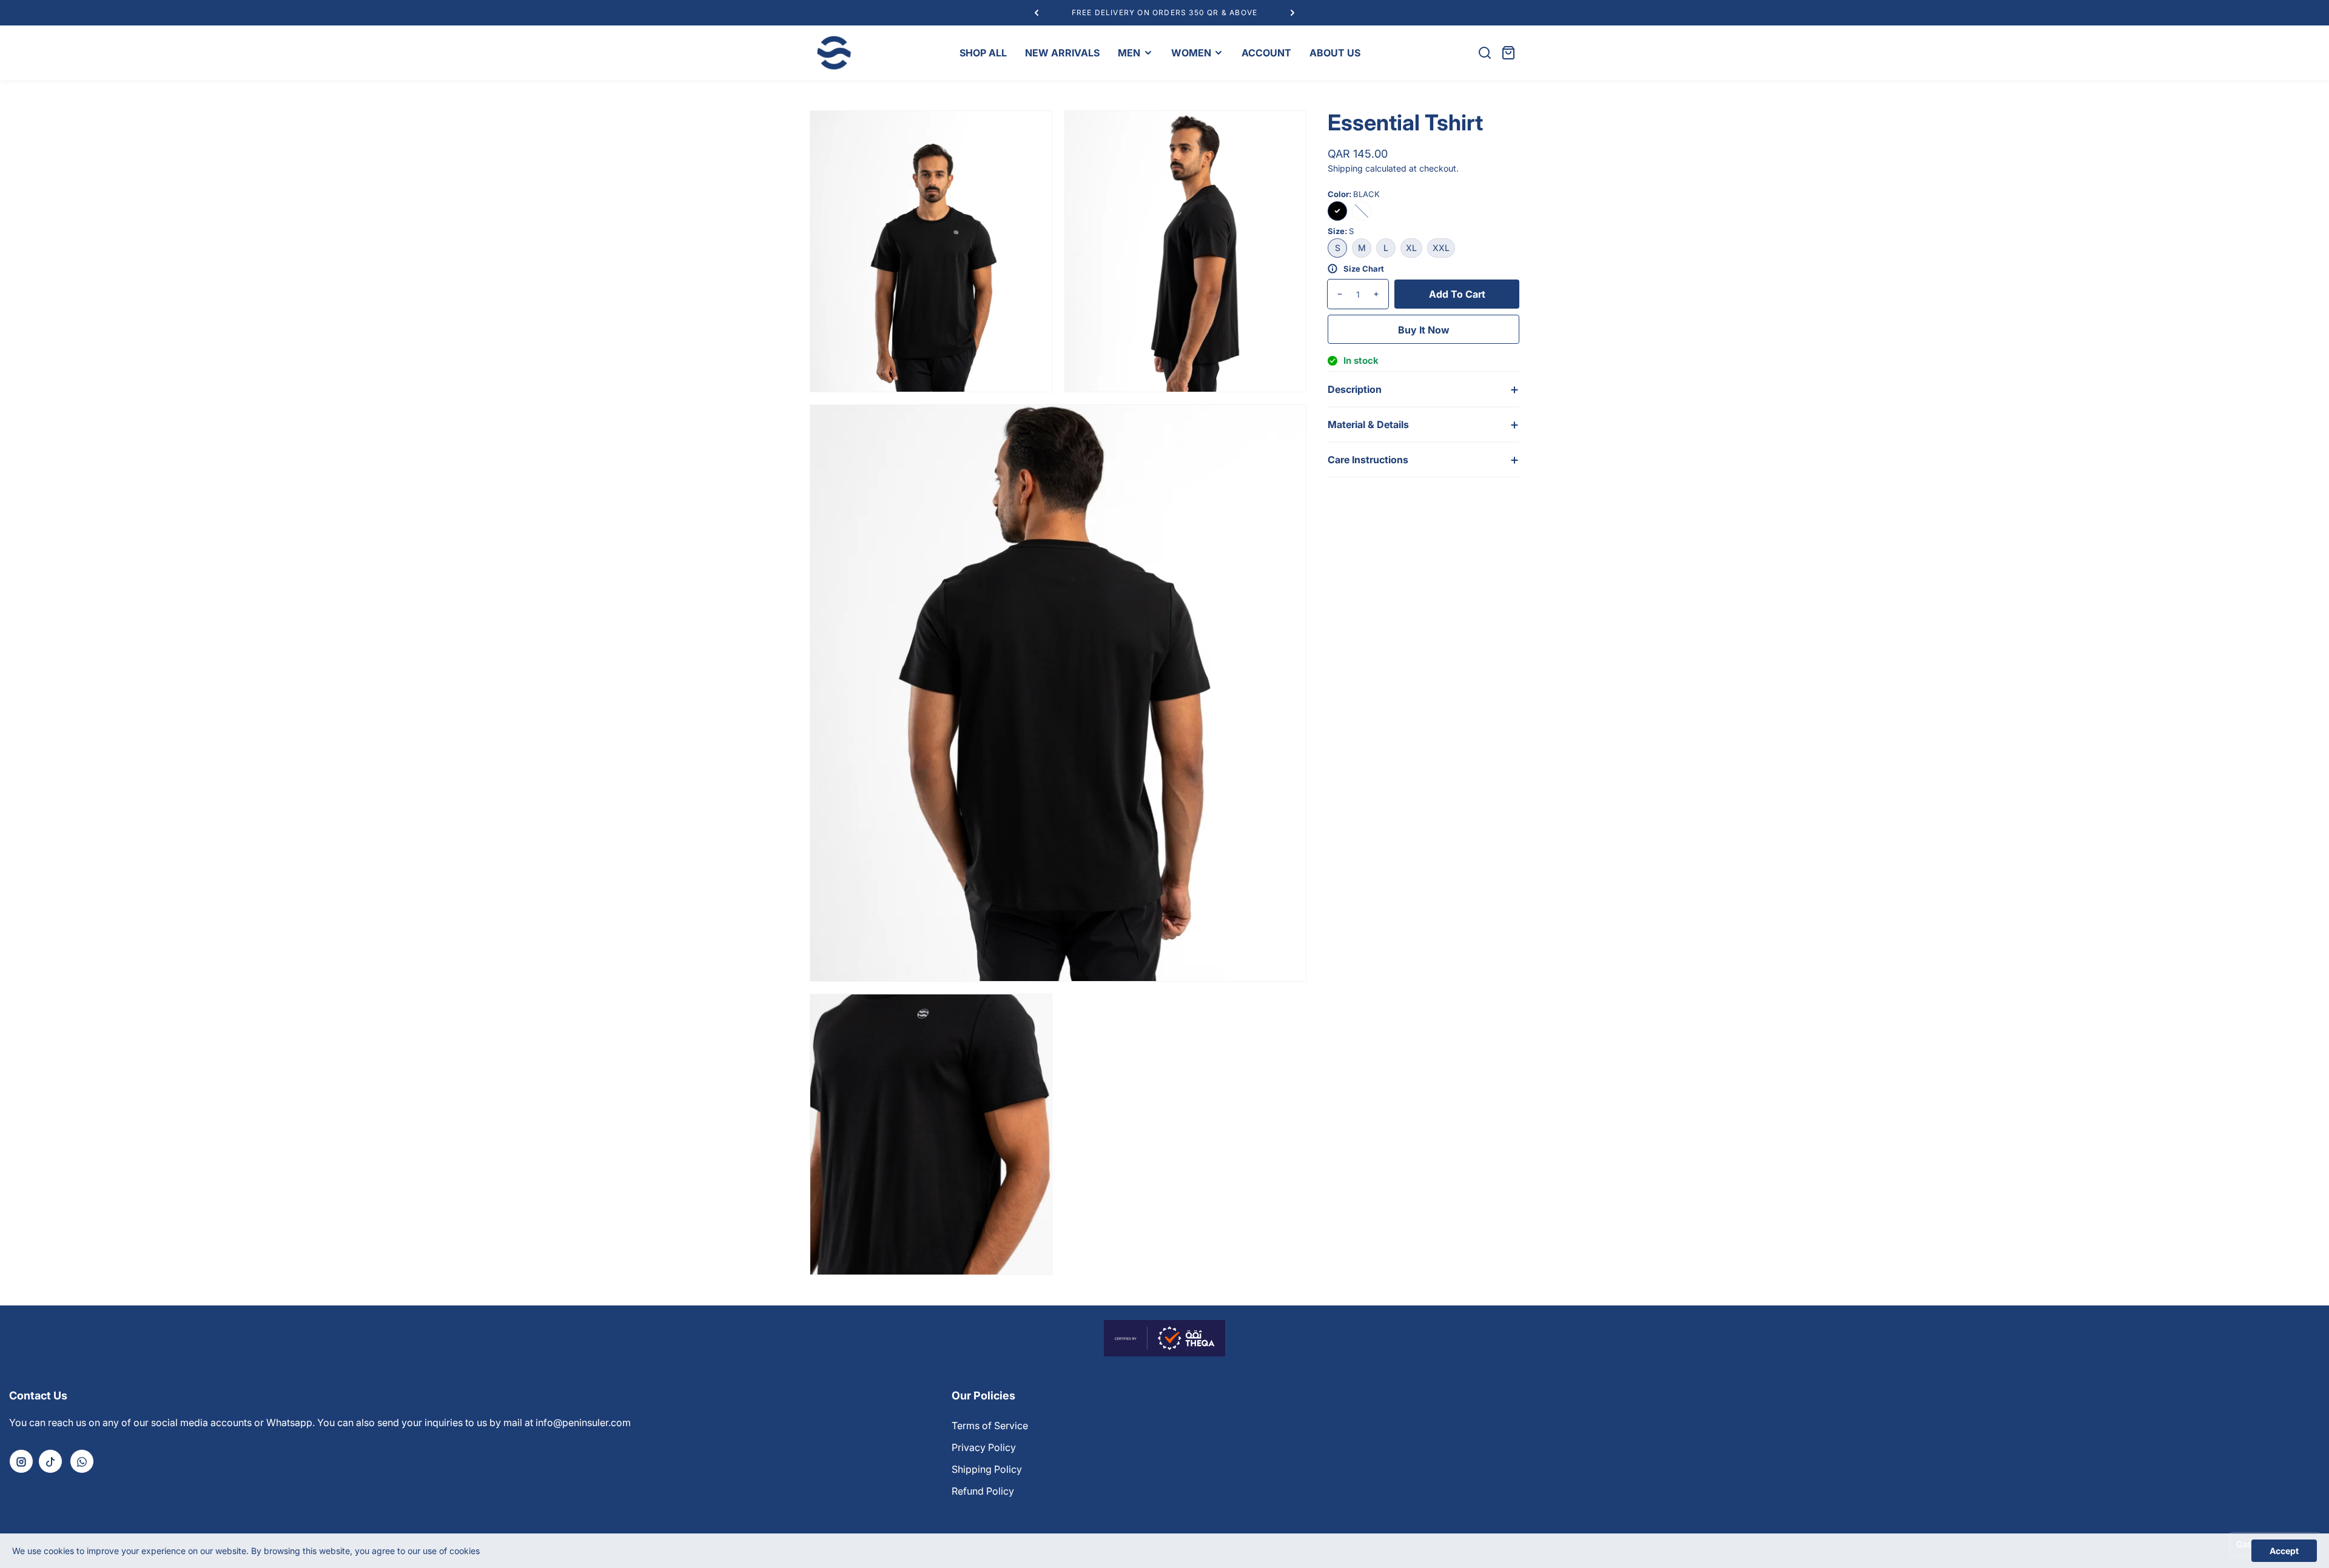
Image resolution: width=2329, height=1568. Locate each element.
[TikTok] (50, 1461)
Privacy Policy (984, 1447)
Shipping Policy (987, 1469)
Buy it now (1424, 330)
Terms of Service (990, 1426)
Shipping (1345, 168)
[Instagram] (21, 1461)
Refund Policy (983, 1491)
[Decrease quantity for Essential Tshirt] (1335, 294)
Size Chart (1364, 269)
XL (1411, 248)
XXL (1441, 248)
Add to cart (1457, 294)
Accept (2284, 1551)
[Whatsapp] (82, 1461)
